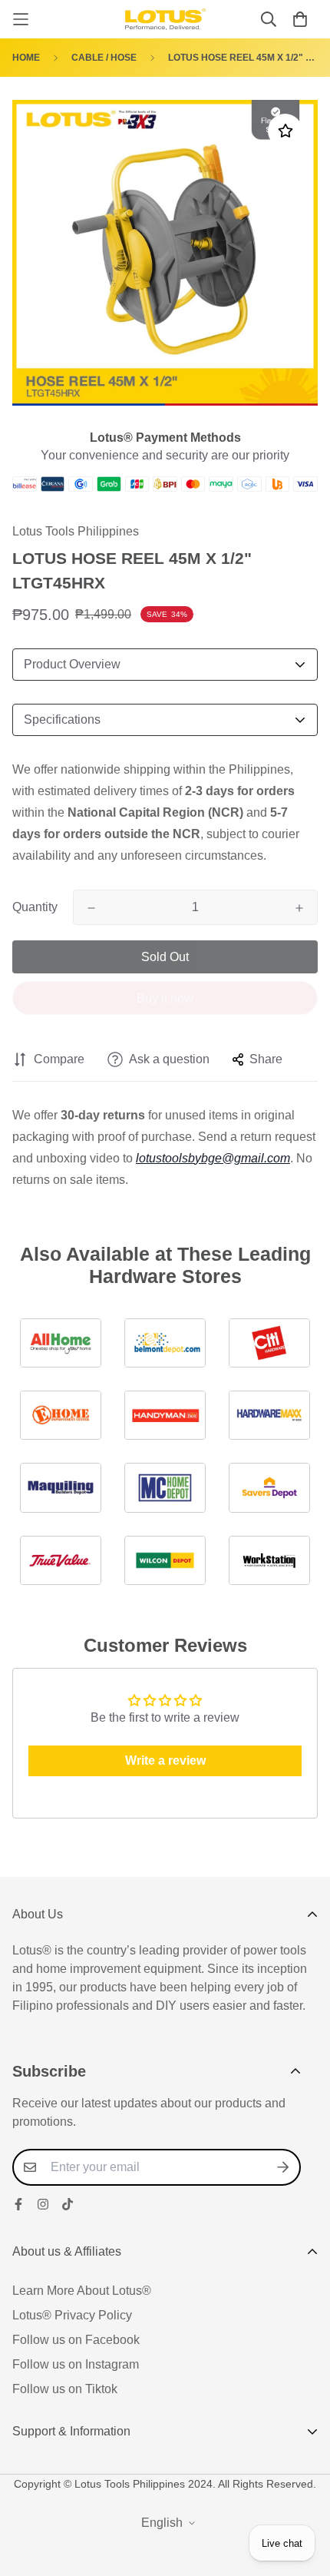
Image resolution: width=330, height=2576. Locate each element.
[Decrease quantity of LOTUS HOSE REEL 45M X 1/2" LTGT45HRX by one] (91, 908)
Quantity (35, 907)
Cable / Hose (104, 58)
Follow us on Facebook (76, 2340)
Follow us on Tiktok (65, 2389)
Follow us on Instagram (76, 2364)
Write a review (165, 1760)
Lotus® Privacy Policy (72, 2315)
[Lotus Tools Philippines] (165, 19)
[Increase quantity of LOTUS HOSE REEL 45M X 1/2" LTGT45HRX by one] (299, 908)
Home (26, 58)
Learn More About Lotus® (82, 2291)
